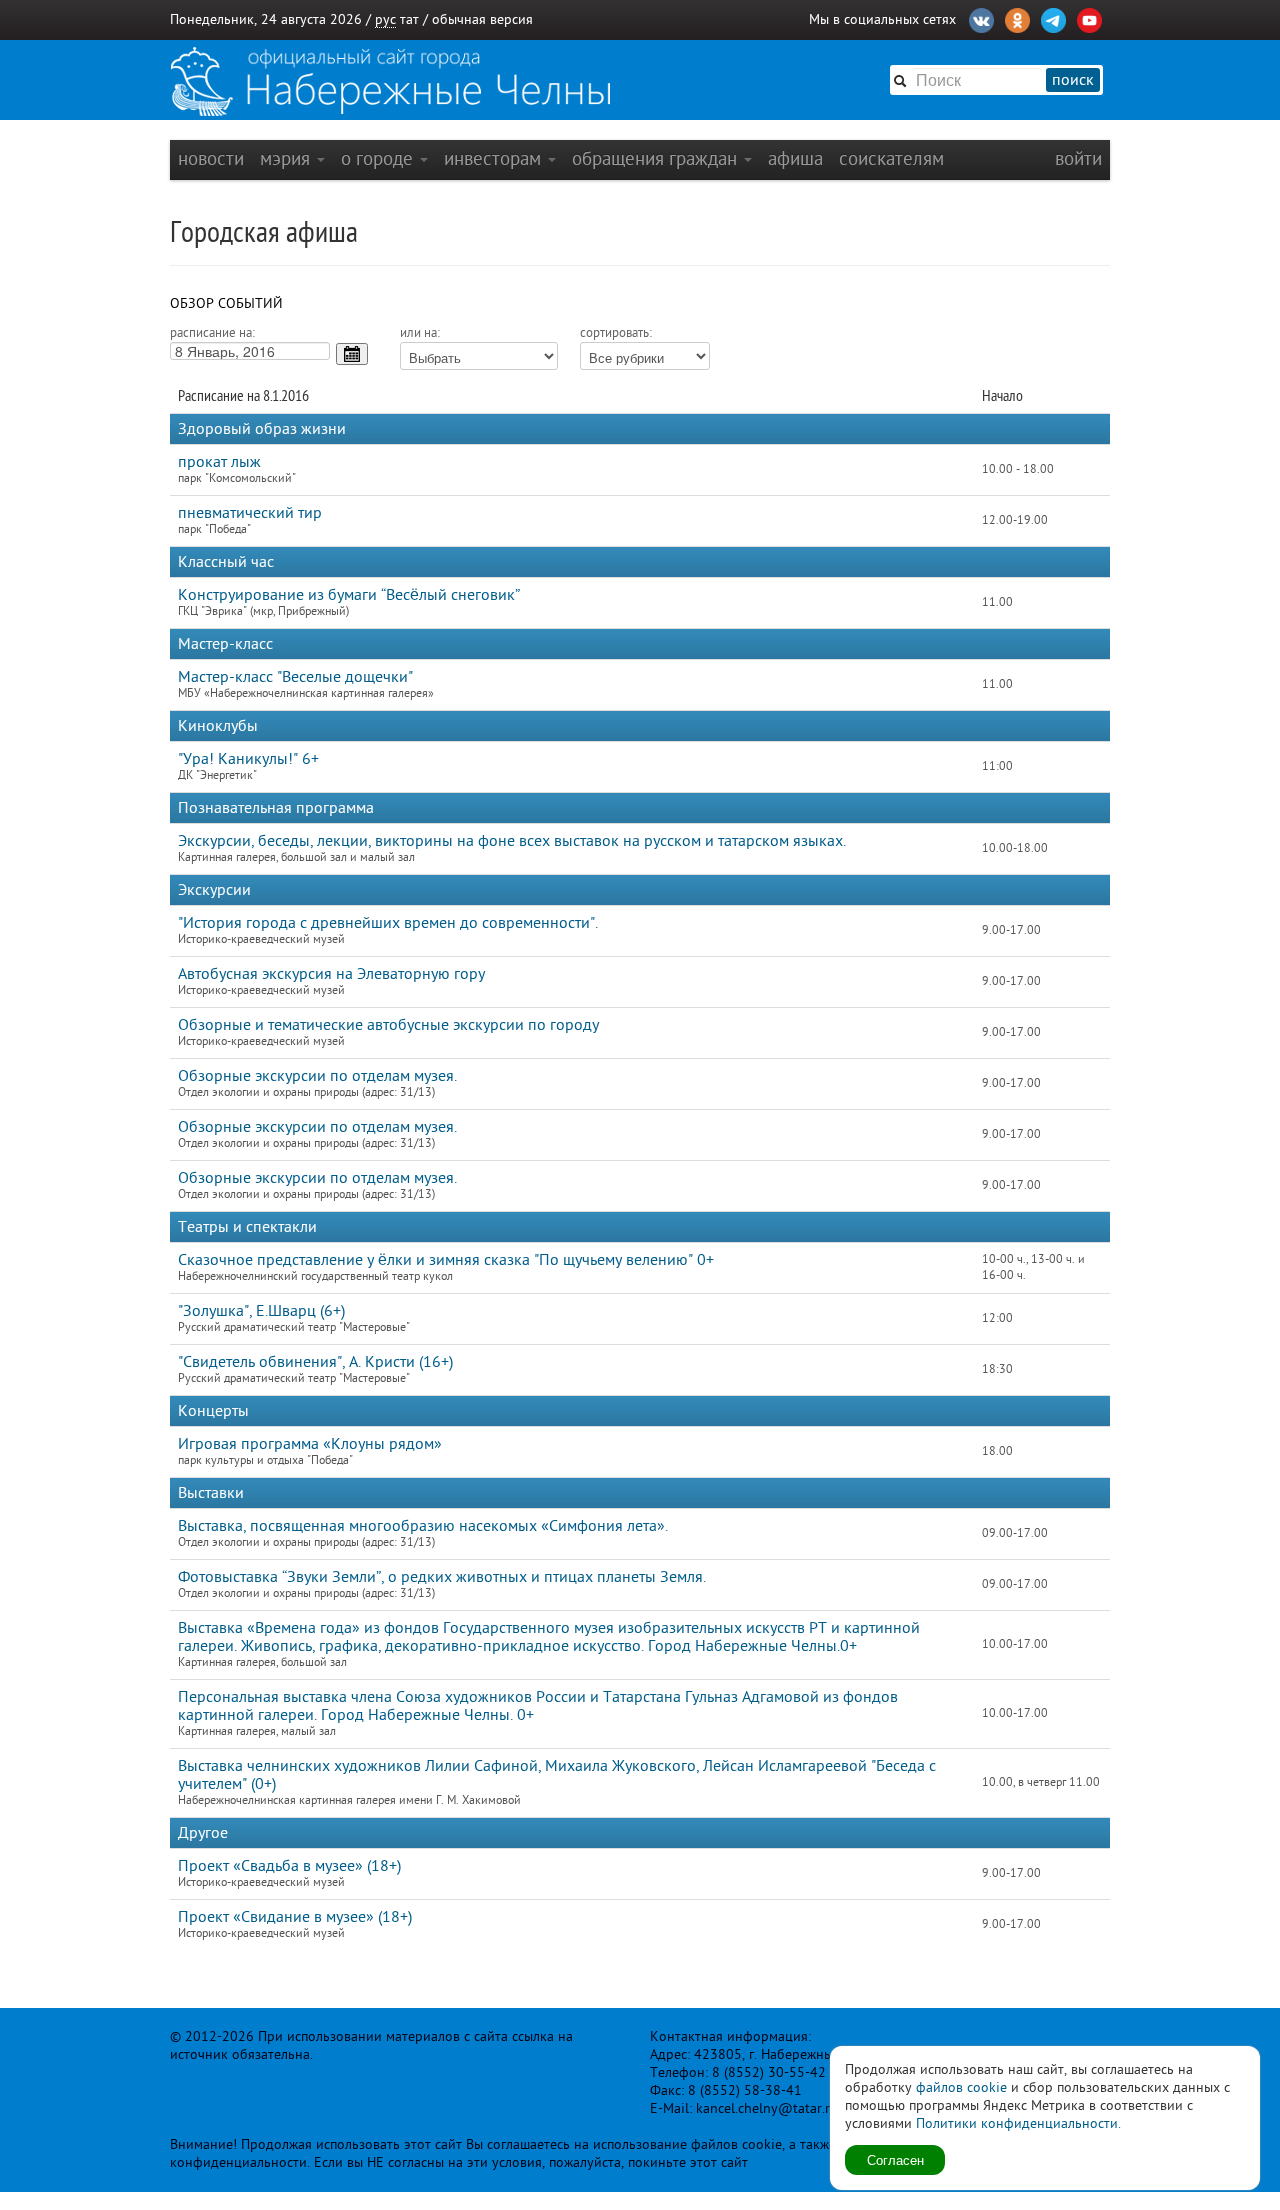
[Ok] (1017, 18)
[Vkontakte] (981, 18)
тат (409, 19)
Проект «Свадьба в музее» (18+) (289, 1866)
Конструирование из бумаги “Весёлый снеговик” (349, 595)
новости (211, 158)
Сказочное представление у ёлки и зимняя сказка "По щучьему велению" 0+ (446, 1260)
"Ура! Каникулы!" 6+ (248, 759)
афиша (795, 158)
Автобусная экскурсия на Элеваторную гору (331, 974)
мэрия (287, 158)
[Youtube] (1089, 18)
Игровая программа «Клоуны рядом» (310, 1444)
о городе (379, 158)
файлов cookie (961, 2087)
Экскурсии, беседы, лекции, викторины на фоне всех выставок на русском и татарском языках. (512, 841)
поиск (1073, 80)
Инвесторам (495, 158)
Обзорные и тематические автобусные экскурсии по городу (388, 1025)
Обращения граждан (657, 158)
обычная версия (482, 19)
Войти (1078, 158)
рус (385, 19)
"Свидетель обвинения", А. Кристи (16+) (315, 1362)
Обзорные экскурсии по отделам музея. (317, 1076)
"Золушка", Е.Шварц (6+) (261, 1311)
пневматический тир (250, 513)
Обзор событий (226, 303)
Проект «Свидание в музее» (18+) (295, 1917)
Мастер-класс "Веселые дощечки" (295, 677)
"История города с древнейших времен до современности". (388, 923)
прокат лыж (219, 462)
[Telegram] (1053, 18)
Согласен (895, 2159)
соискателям (891, 158)
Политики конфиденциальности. (1018, 2123)
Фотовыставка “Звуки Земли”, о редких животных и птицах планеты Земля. (442, 1577)
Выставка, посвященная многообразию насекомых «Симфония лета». (423, 1526)
